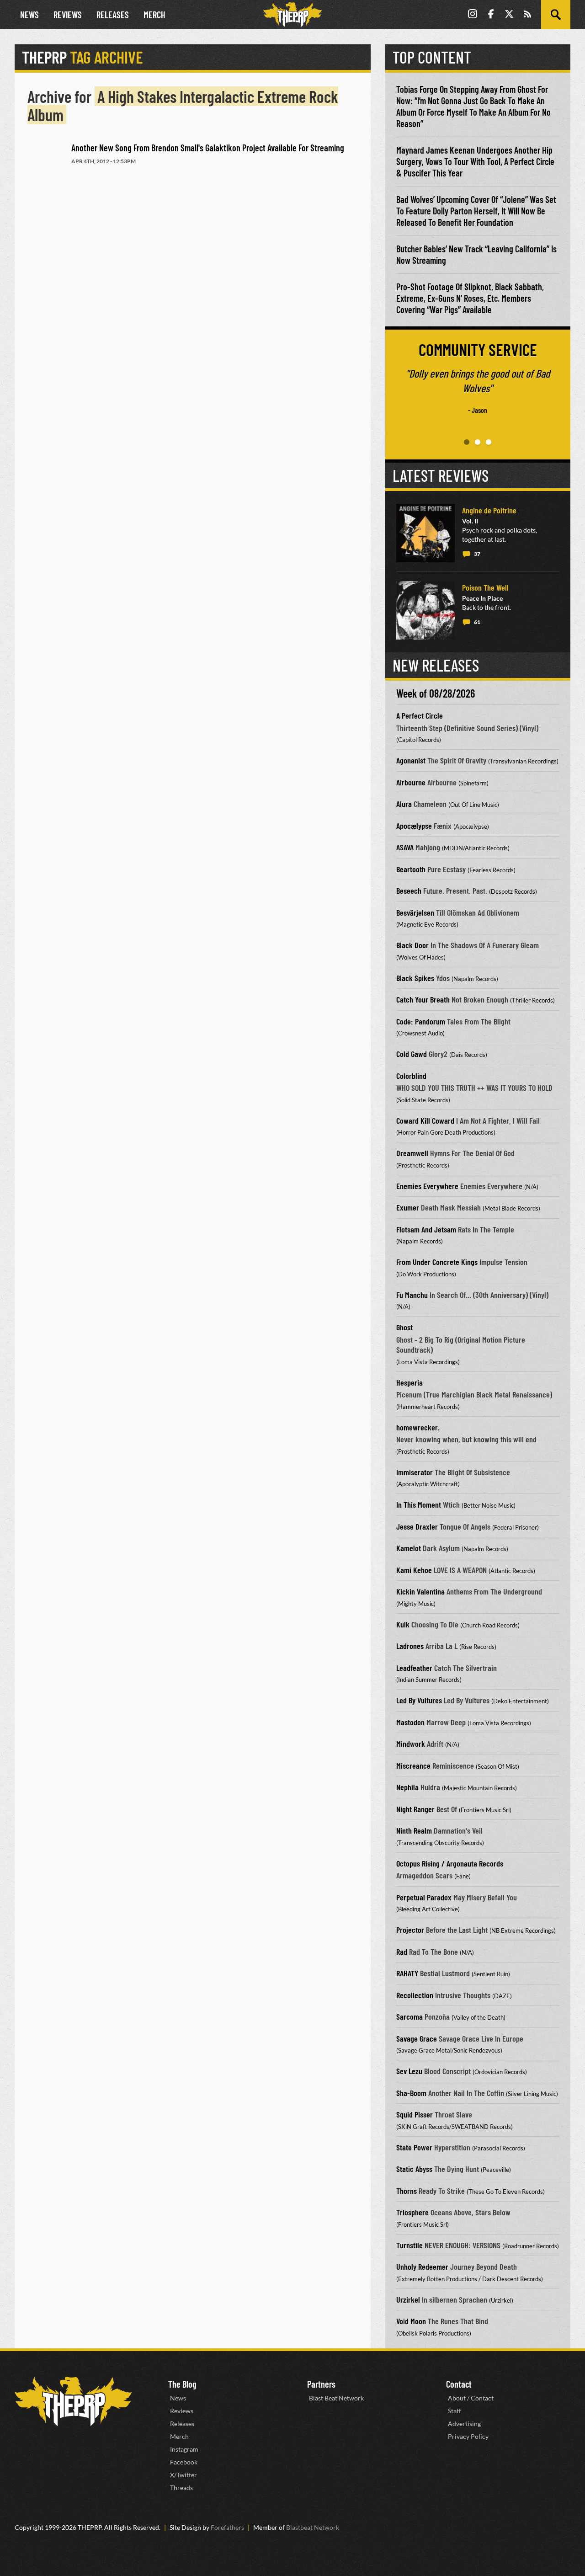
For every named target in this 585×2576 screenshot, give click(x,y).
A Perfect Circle (420, 715)
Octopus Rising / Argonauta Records (450, 1863)
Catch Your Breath (423, 999)
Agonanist (411, 760)
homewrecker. (418, 1427)
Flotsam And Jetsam (426, 1229)
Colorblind (411, 1076)
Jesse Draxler (417, 1526)
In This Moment (419, 1504)
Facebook (184, 2462)
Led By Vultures (419, 1700)
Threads (181, 2488)
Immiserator (415, 1472)
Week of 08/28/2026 (436, 693)
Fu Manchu (412, 1295)
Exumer (408, 1207)
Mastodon (410, 1722)
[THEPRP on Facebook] (491, 15)
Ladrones (410, 1646)
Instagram (184, 2449)
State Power (414, 2147)
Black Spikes (415, 978)
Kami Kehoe (414, 1570)
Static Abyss (414, 2169)
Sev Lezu (409, 2071)
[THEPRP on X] (509, 15)
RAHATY (407, 1973)
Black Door (412, 945)
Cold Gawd (412, 1054)
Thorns (407, 2191)
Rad (402, 1952)
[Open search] (556, 15)
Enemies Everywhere (427, 1186)
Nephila (407, 1787)
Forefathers (227, 2527)
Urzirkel (408, 2299)
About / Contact (471, 2398)
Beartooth (411, 869)
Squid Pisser (415, 2114)
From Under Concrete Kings (437, 1262)
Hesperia (409, 1382)
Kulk (403, 1624)
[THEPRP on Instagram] (473, 15)
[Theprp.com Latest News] (73, 2402)
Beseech (409, 891)
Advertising (464, 2424)
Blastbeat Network (313, 2527)
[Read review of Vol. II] (425, 533)
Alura (404, 804)
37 (477, 554)
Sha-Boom (411, 2093)
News (29, 15)
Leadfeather (414, 1668)
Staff (455, 2411)
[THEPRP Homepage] (292, 15)
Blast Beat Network (336, 2398)
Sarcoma (409, 2016)
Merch (154, 15)
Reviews (68, 15)
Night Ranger (415, 1809)
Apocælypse (414, 826)
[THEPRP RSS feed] (527, 15)
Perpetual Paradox (424, 1897)
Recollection (415, 1995)
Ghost (404, 1327)
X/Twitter (183, 2475)
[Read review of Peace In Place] (425, 610)
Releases (113, 15)
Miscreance (413, 1765)
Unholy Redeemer (422, 2267)
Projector (410, 1930)
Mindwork (411, 1744)
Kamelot (409, 1548)
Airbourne (411, 782)
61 (477, 622)
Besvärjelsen (415, 912)
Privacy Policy (468, 2436)
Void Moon (411, 2321)
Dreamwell (412, 1153)
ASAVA (405, 847)
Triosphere (412, 2212)
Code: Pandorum (421, 1021)
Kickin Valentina (420, 1591)
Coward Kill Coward (425, 1120)
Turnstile (409, 2245)
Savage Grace (417, 2038)
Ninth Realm (414, 1830)
